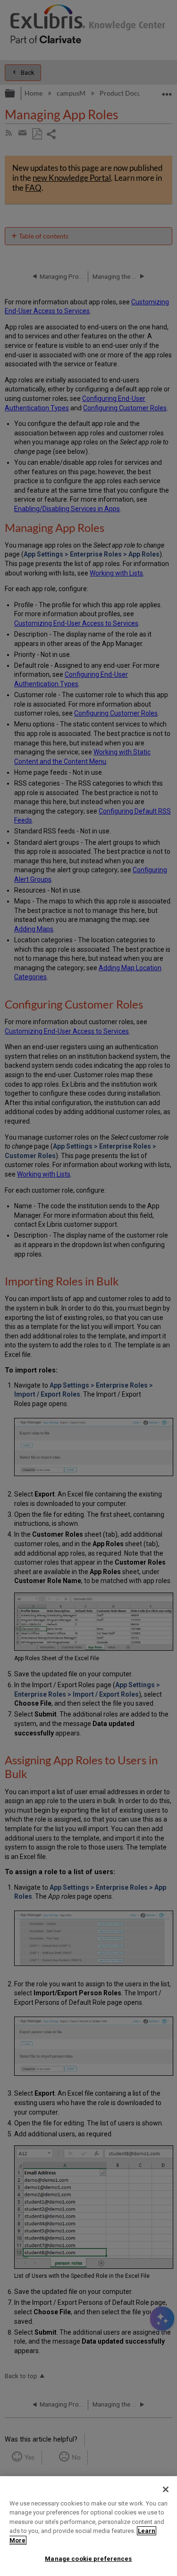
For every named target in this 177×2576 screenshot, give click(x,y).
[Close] (166, 2489)
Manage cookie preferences (88, 2559)
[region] (88, 2526)
